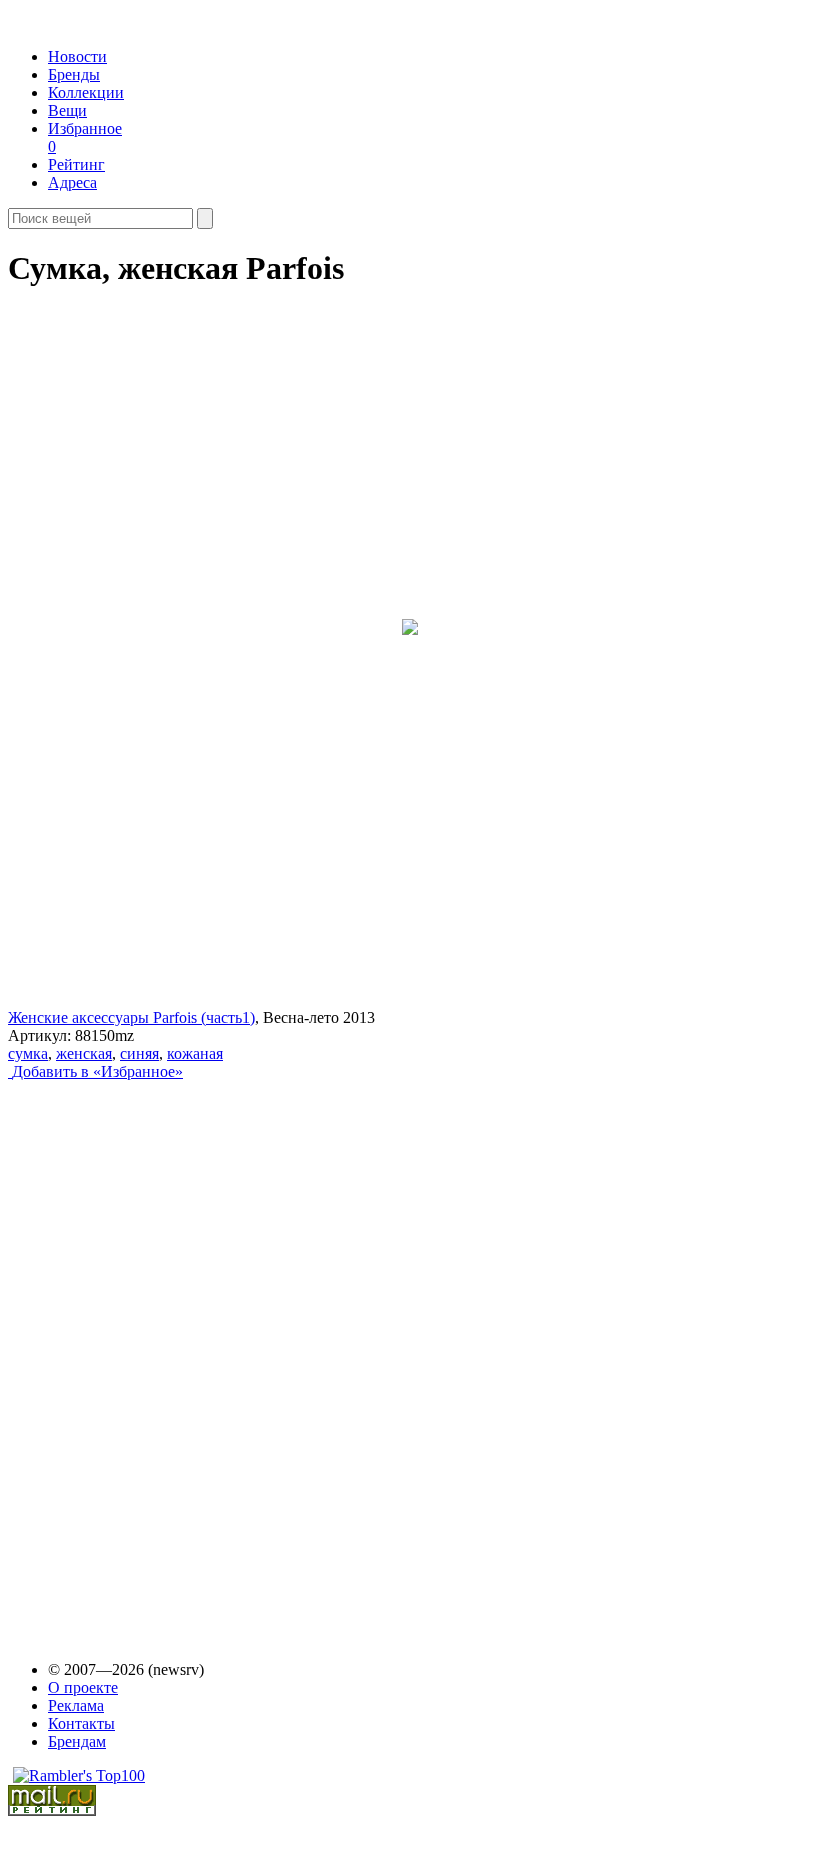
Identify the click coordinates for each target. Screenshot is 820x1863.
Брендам (77, 1741)
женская (84, 1053)
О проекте (83, 1687)
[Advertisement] (161, 1352)
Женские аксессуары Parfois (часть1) (131, 1017)
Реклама (76, 1705)
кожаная (195, 1053)
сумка (28, 1053)
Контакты (81, 1723)
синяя (139, 1053)
